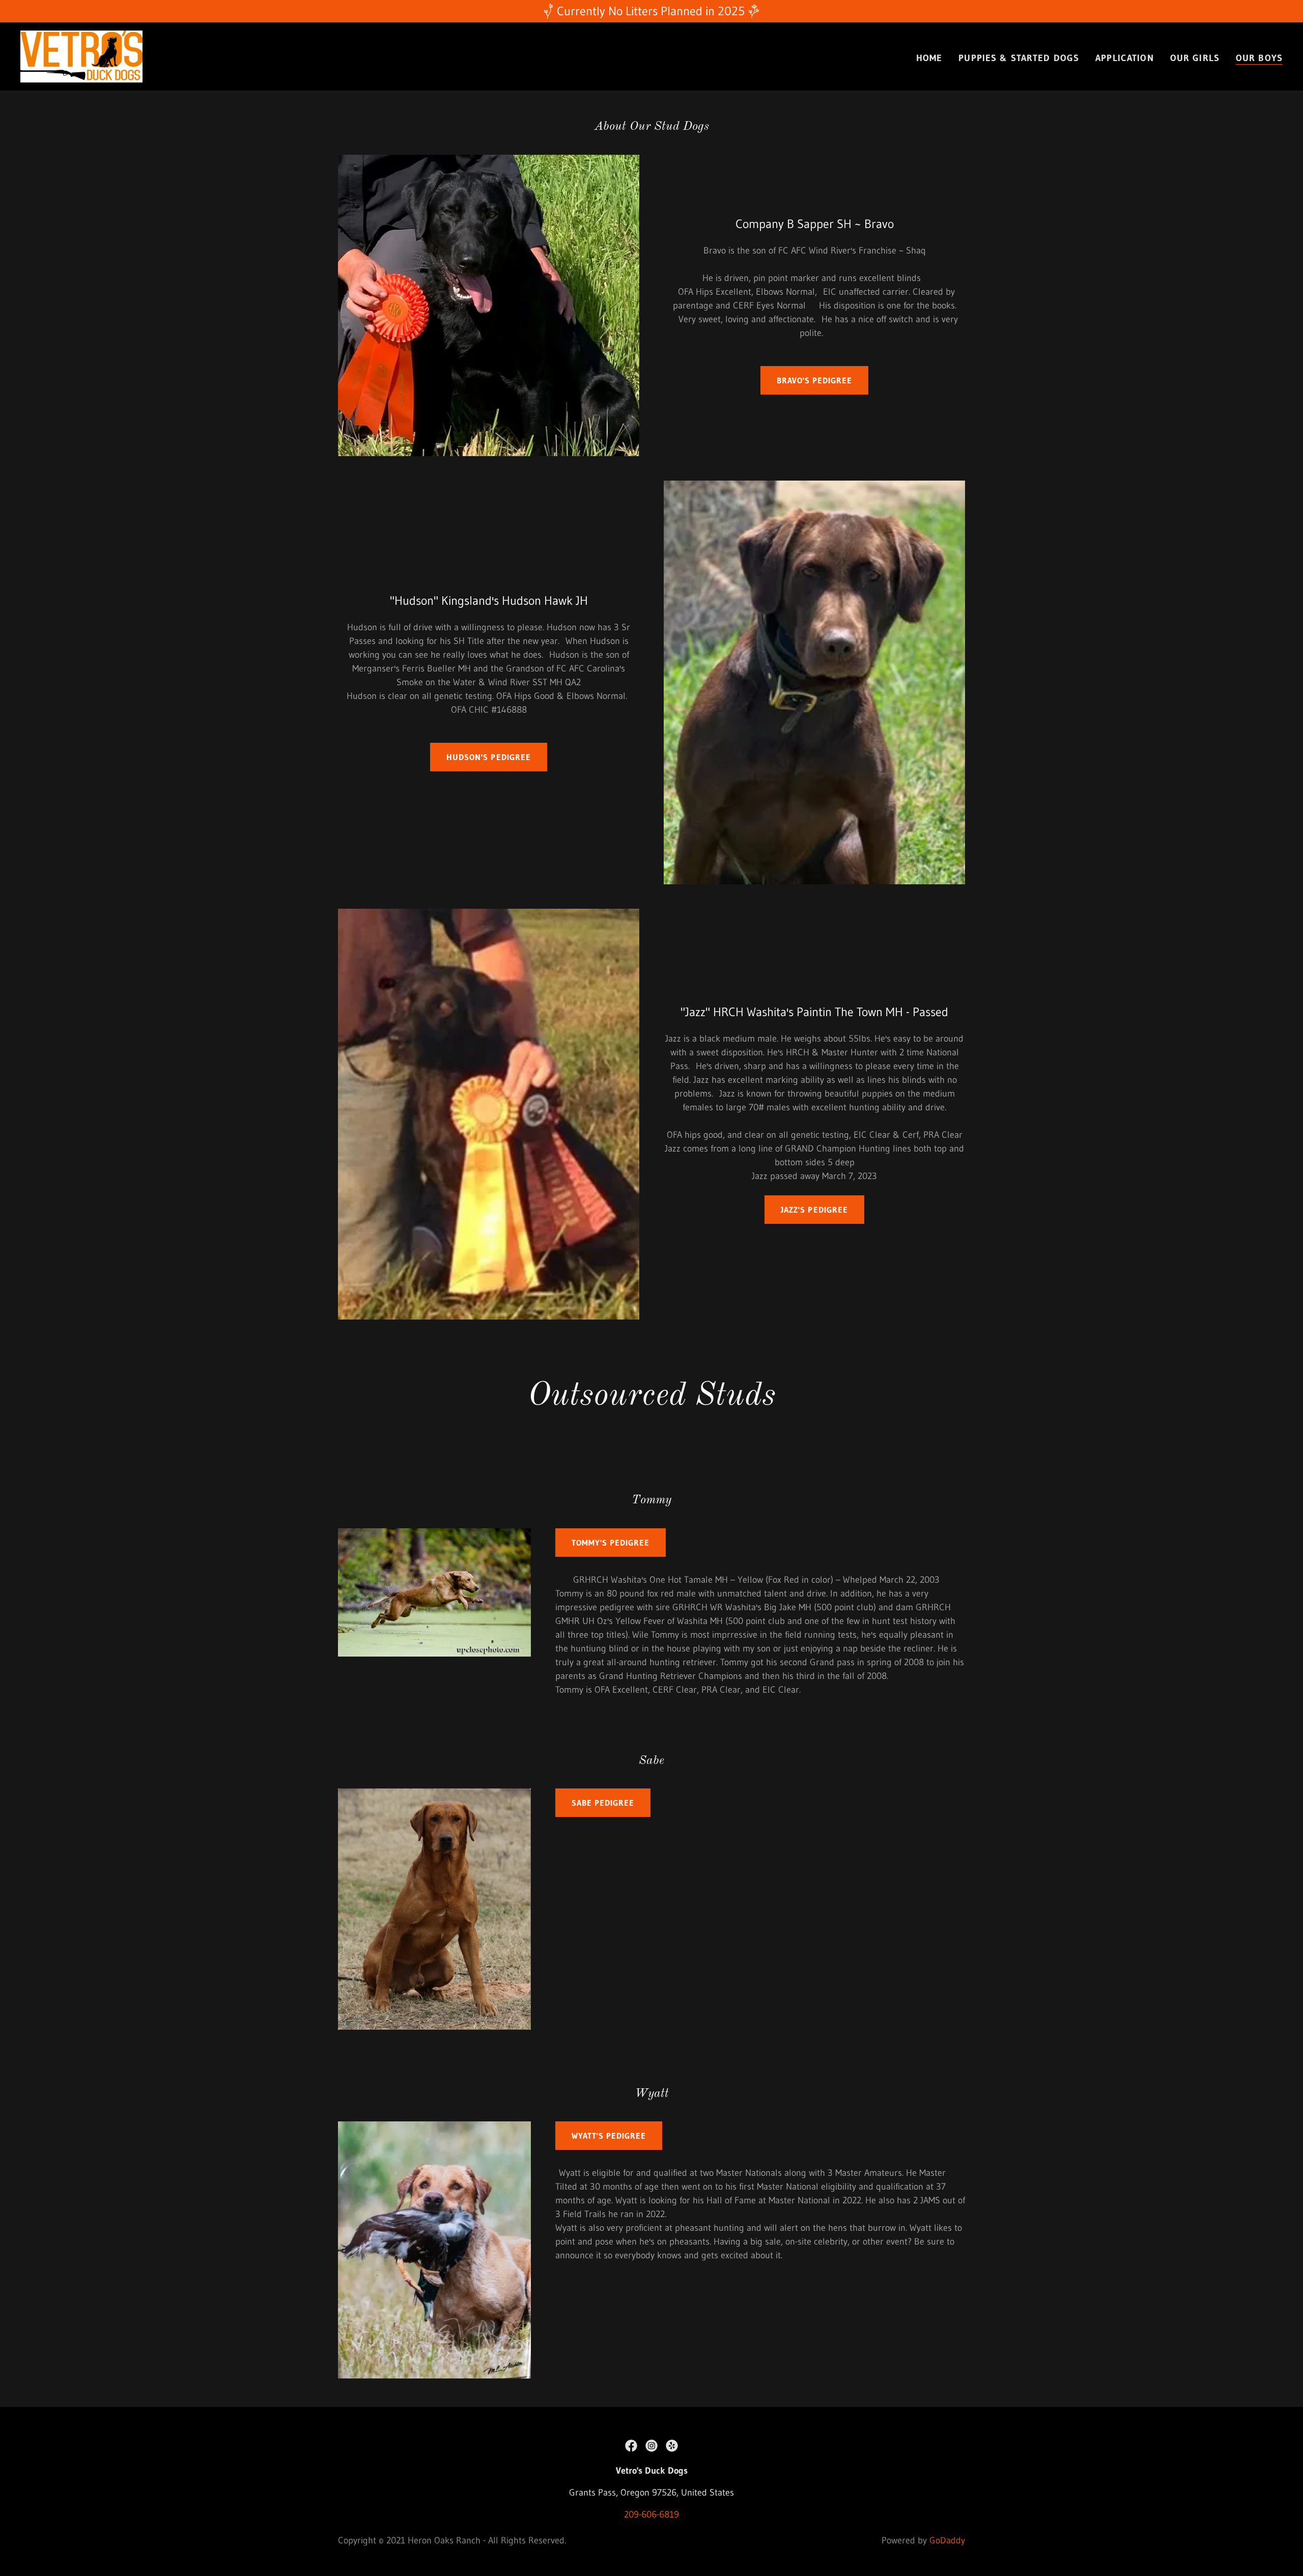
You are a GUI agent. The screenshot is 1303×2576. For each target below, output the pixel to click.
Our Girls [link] (1195, 58)
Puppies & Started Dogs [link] (1019, 58)
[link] (81, 56)
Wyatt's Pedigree (609, 2136)
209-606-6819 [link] (651, 2514)
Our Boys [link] (1259, 58)
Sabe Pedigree (603, 1803)
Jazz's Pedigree (814, 1210)
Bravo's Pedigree (814, 380)
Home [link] (929, 58)
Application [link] (1124, 58)
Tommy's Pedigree (611, 1543)
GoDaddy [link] (947, 2540)
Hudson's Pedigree (488, 757)
